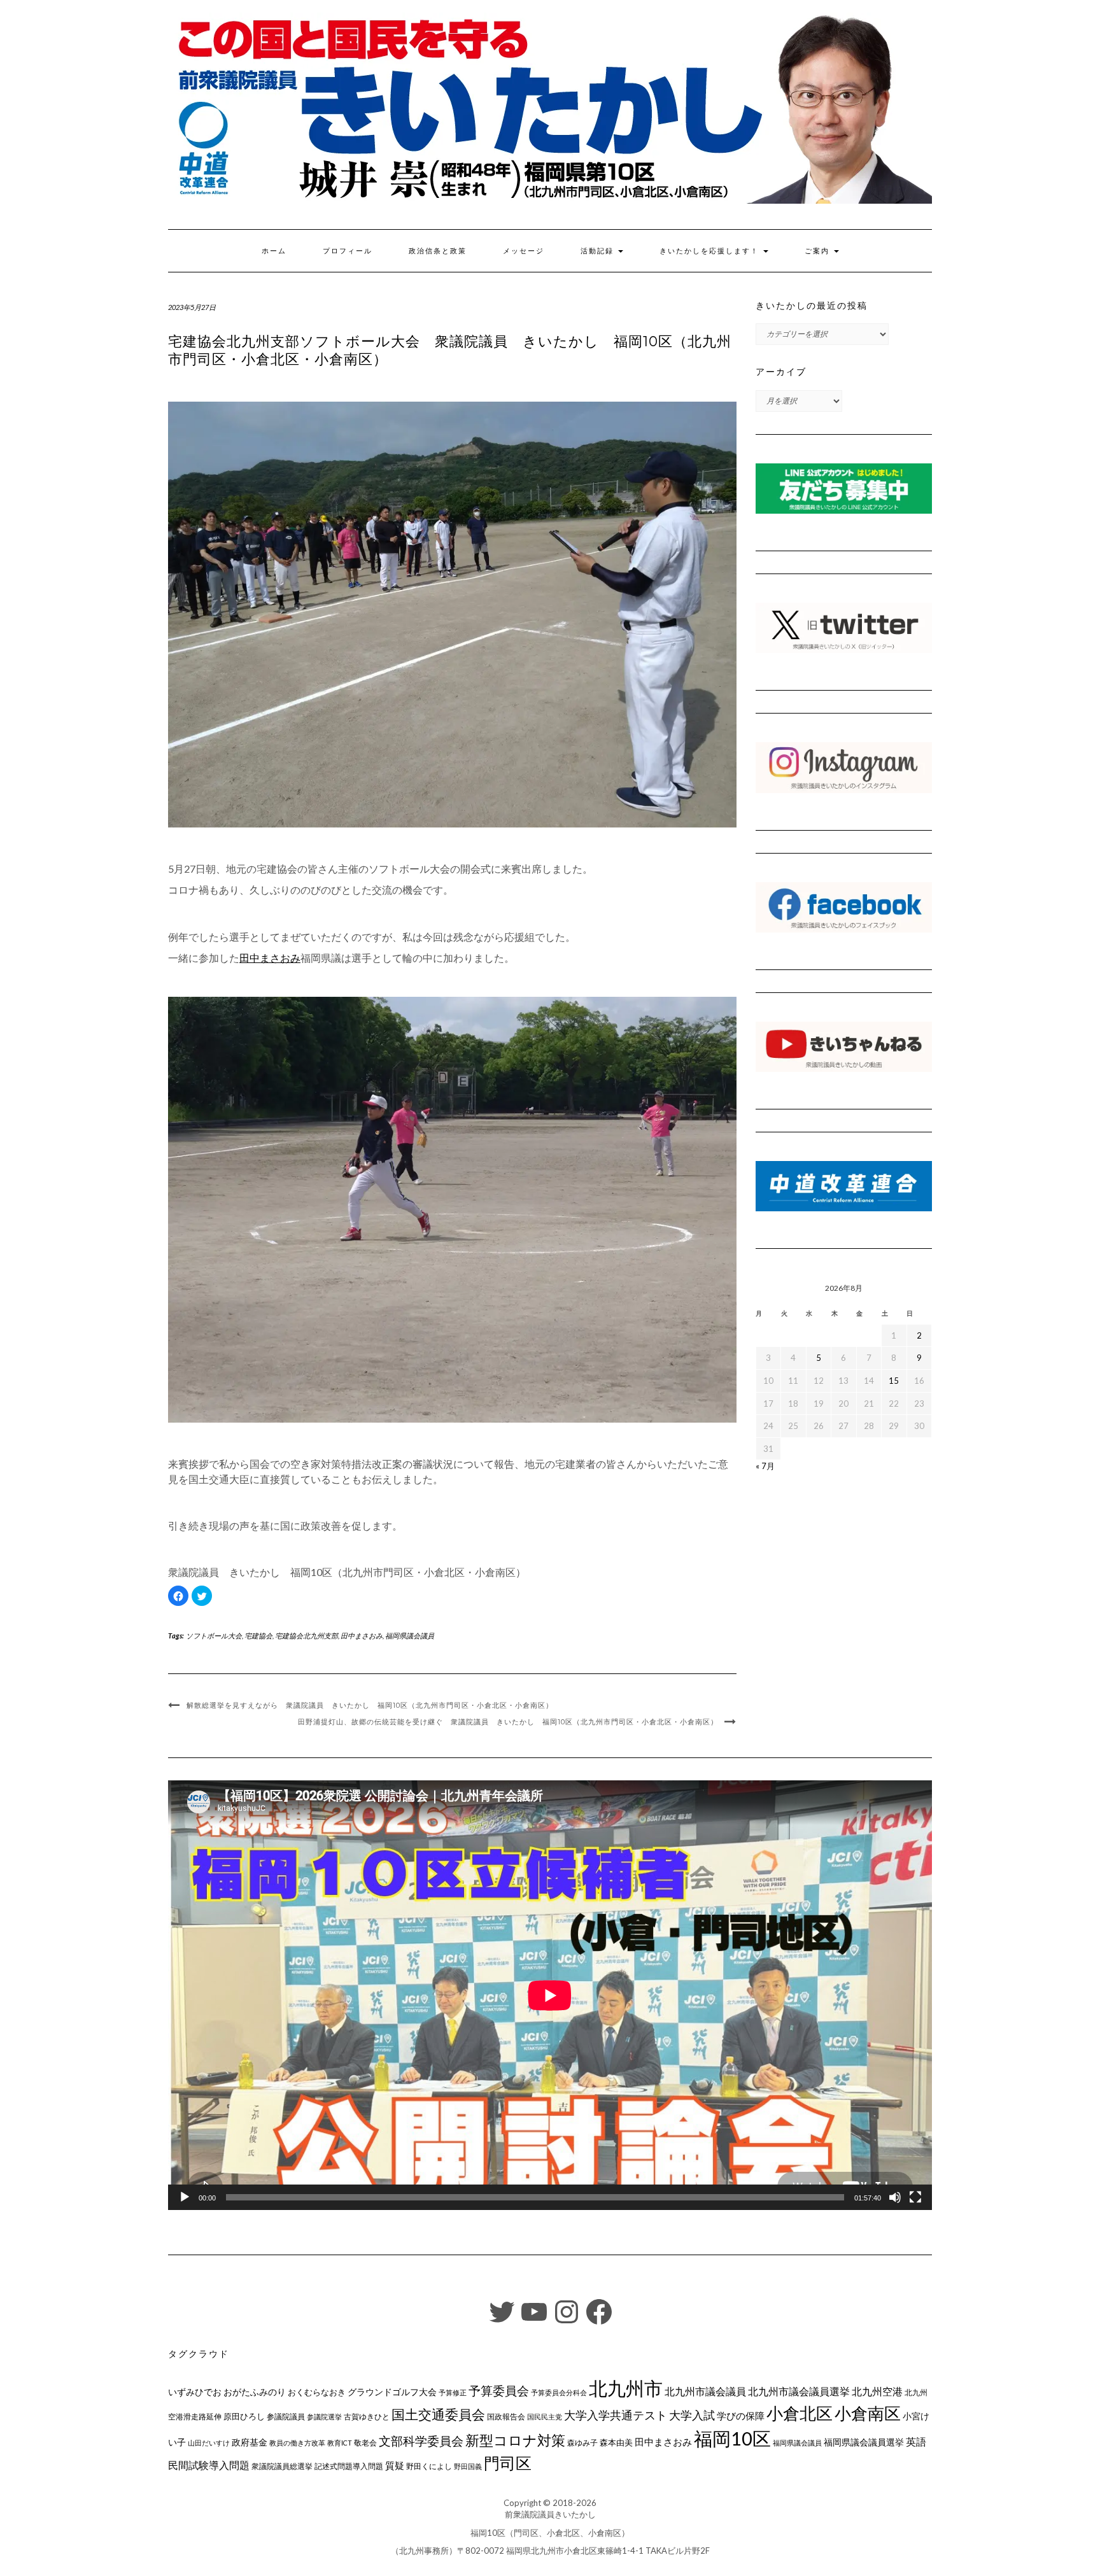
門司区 (508, 2463)
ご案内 (819, 251)
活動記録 (599, 251)
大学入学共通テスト (616, 2415)
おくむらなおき (317, 2392)
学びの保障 (741, 2416)
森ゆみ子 (582, 2443)
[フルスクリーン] (915, 2197)
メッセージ (524, 251)
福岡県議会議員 (410, 1636)
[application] (550, 1995)
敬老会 (365, 2442)
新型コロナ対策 (515, 2440)
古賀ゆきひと (367, 2417)
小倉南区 (868, 2413)
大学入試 (692, 2415)
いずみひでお (195, 2392)
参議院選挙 (324, 2417)
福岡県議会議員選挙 (864, 2442)
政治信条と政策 (438, 251)
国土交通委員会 (438, 2414)
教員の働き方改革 (297, 2443)
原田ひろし (244, 2416)
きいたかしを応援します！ (711, 251)
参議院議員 (286, 2416)
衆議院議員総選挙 (282, 2466)
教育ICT (340, 2443)
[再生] (185, 2197)
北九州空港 (877, 2391)
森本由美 (616, 2442)
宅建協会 (258, 1636)
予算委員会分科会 (559, 2392)
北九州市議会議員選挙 (799, 2391)
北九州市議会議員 (705, 2391)
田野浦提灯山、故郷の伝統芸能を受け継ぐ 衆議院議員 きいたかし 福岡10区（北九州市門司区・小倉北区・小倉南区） (508, 1722)
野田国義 (468, 2466)
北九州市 (626, 2388)
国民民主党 (545, 2417)
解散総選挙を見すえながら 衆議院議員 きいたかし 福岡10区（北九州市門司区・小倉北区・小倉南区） (370, 1705)
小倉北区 (800, 2413)
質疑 (395, 2465)
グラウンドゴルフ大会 (392, 2392)
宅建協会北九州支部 (307, 1636)
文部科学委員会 (421, 2441)
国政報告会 (506, 2417)
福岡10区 (732, 2438)
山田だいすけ (209, 2443)
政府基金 (250, 2442)
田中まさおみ (362, 1636)
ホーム (274, 251)
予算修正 (453, 2392)
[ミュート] (895, 2197)
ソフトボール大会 (214, 1636)
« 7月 (765, 1466)
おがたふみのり (255, 2392)
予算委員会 (499, 2390)
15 (894, 1381)
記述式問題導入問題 (349, 2466)
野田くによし (429, 2466)
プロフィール (348, 251)
